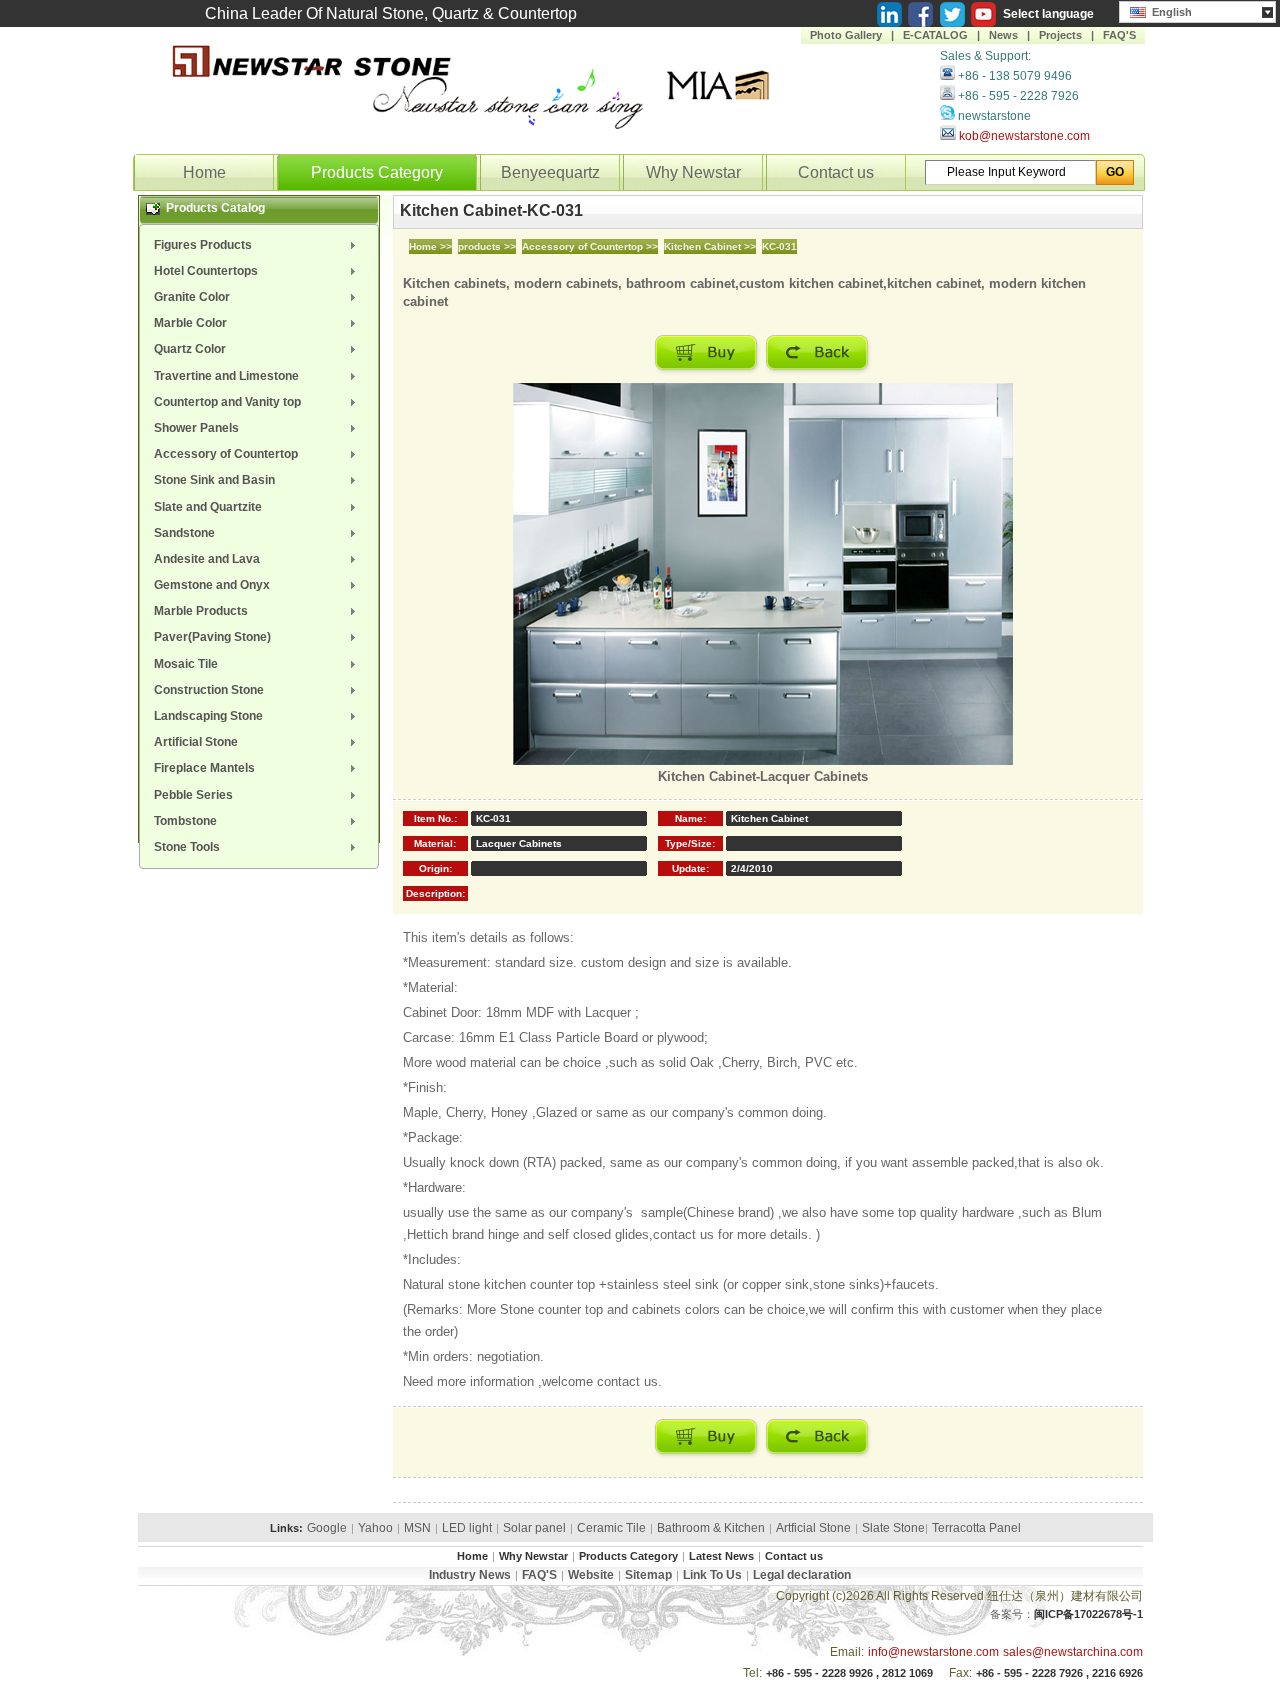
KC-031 (779, 246)
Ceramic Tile (611, 1528)
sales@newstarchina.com (1073, 1652)
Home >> (430, 246)
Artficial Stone (813, 1528)
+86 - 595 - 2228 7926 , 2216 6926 (1059, 1673)
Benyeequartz (550, 172)
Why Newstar (693, 172)
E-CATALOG (935, 35)
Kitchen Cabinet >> (710, 246)
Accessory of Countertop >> (590, 246)
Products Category (377, 172)
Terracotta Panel (976, 1528)
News (1003, 35)
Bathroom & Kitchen (711, 1528)
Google (327, 1528)
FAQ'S (1119, 35)
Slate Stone (893, 1528)
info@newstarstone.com (933, 1652)
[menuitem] (259, 245)
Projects (1060, 35)
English (1169, 12)
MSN (417, 1528)
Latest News (721, 1556)
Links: (286, 1528)
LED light (467, 1528)
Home (204, 172)
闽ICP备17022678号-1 (1088, 1614)
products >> (487, 246)
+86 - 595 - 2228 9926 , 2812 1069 (849, 1673)
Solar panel (534, 1528)
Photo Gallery (846, 35)
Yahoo (375, 1528)
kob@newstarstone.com (1024, 136)
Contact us (836, 172)
